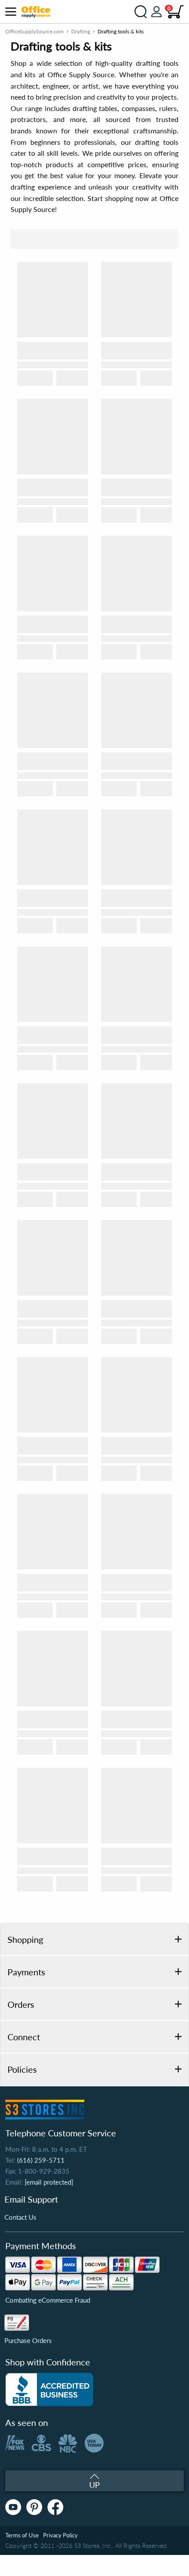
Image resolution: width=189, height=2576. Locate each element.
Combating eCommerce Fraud (48, 2300)
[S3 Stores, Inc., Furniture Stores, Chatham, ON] (49, 2390)
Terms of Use (22, 2535)
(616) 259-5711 (41, 2160)
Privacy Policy (60, 2535)
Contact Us (20, 2217)
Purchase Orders (28, 2340)
